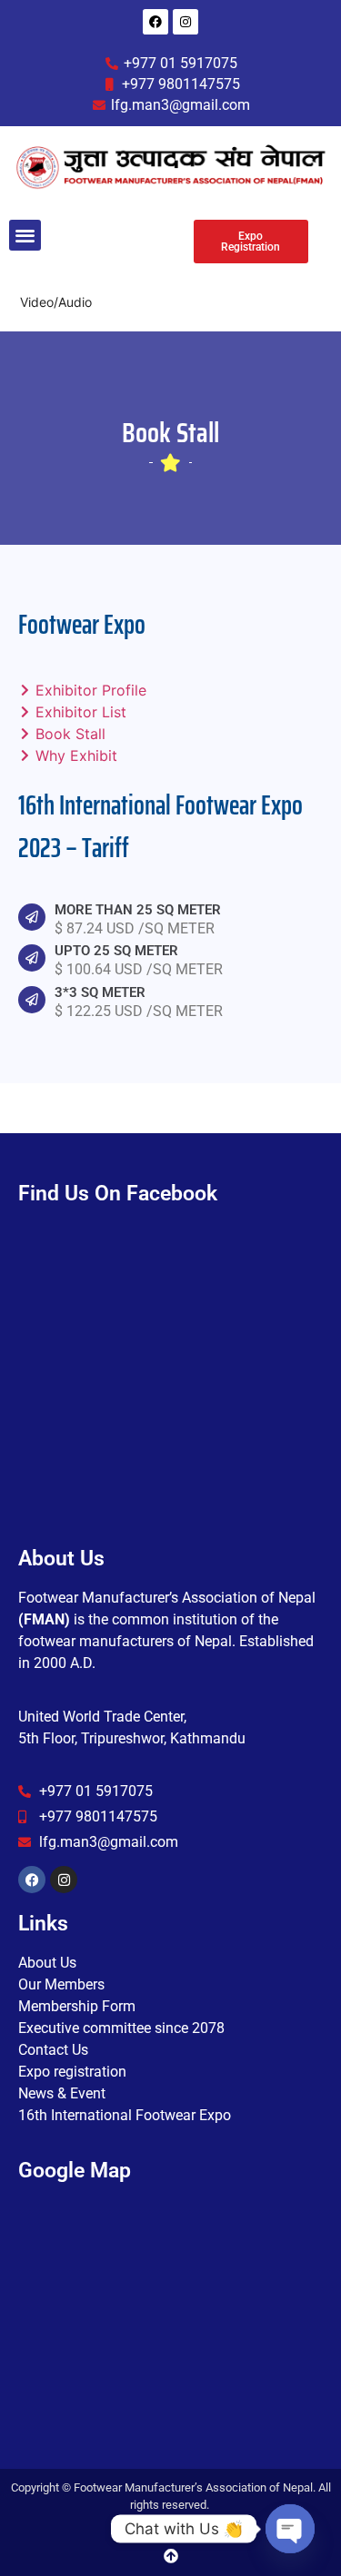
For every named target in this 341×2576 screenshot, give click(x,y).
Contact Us (53, 2050)
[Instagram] (186, 22)
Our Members (61, 1984)
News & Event (62, 2093)
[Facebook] (155, 22)
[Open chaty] (290, 2529)
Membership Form (77, 2006)
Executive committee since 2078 (121, 2028)
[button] (25, 236)
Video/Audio (56, 302)
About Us (47, 1963)
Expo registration (72, 2072)
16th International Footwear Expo (125, 2115)
